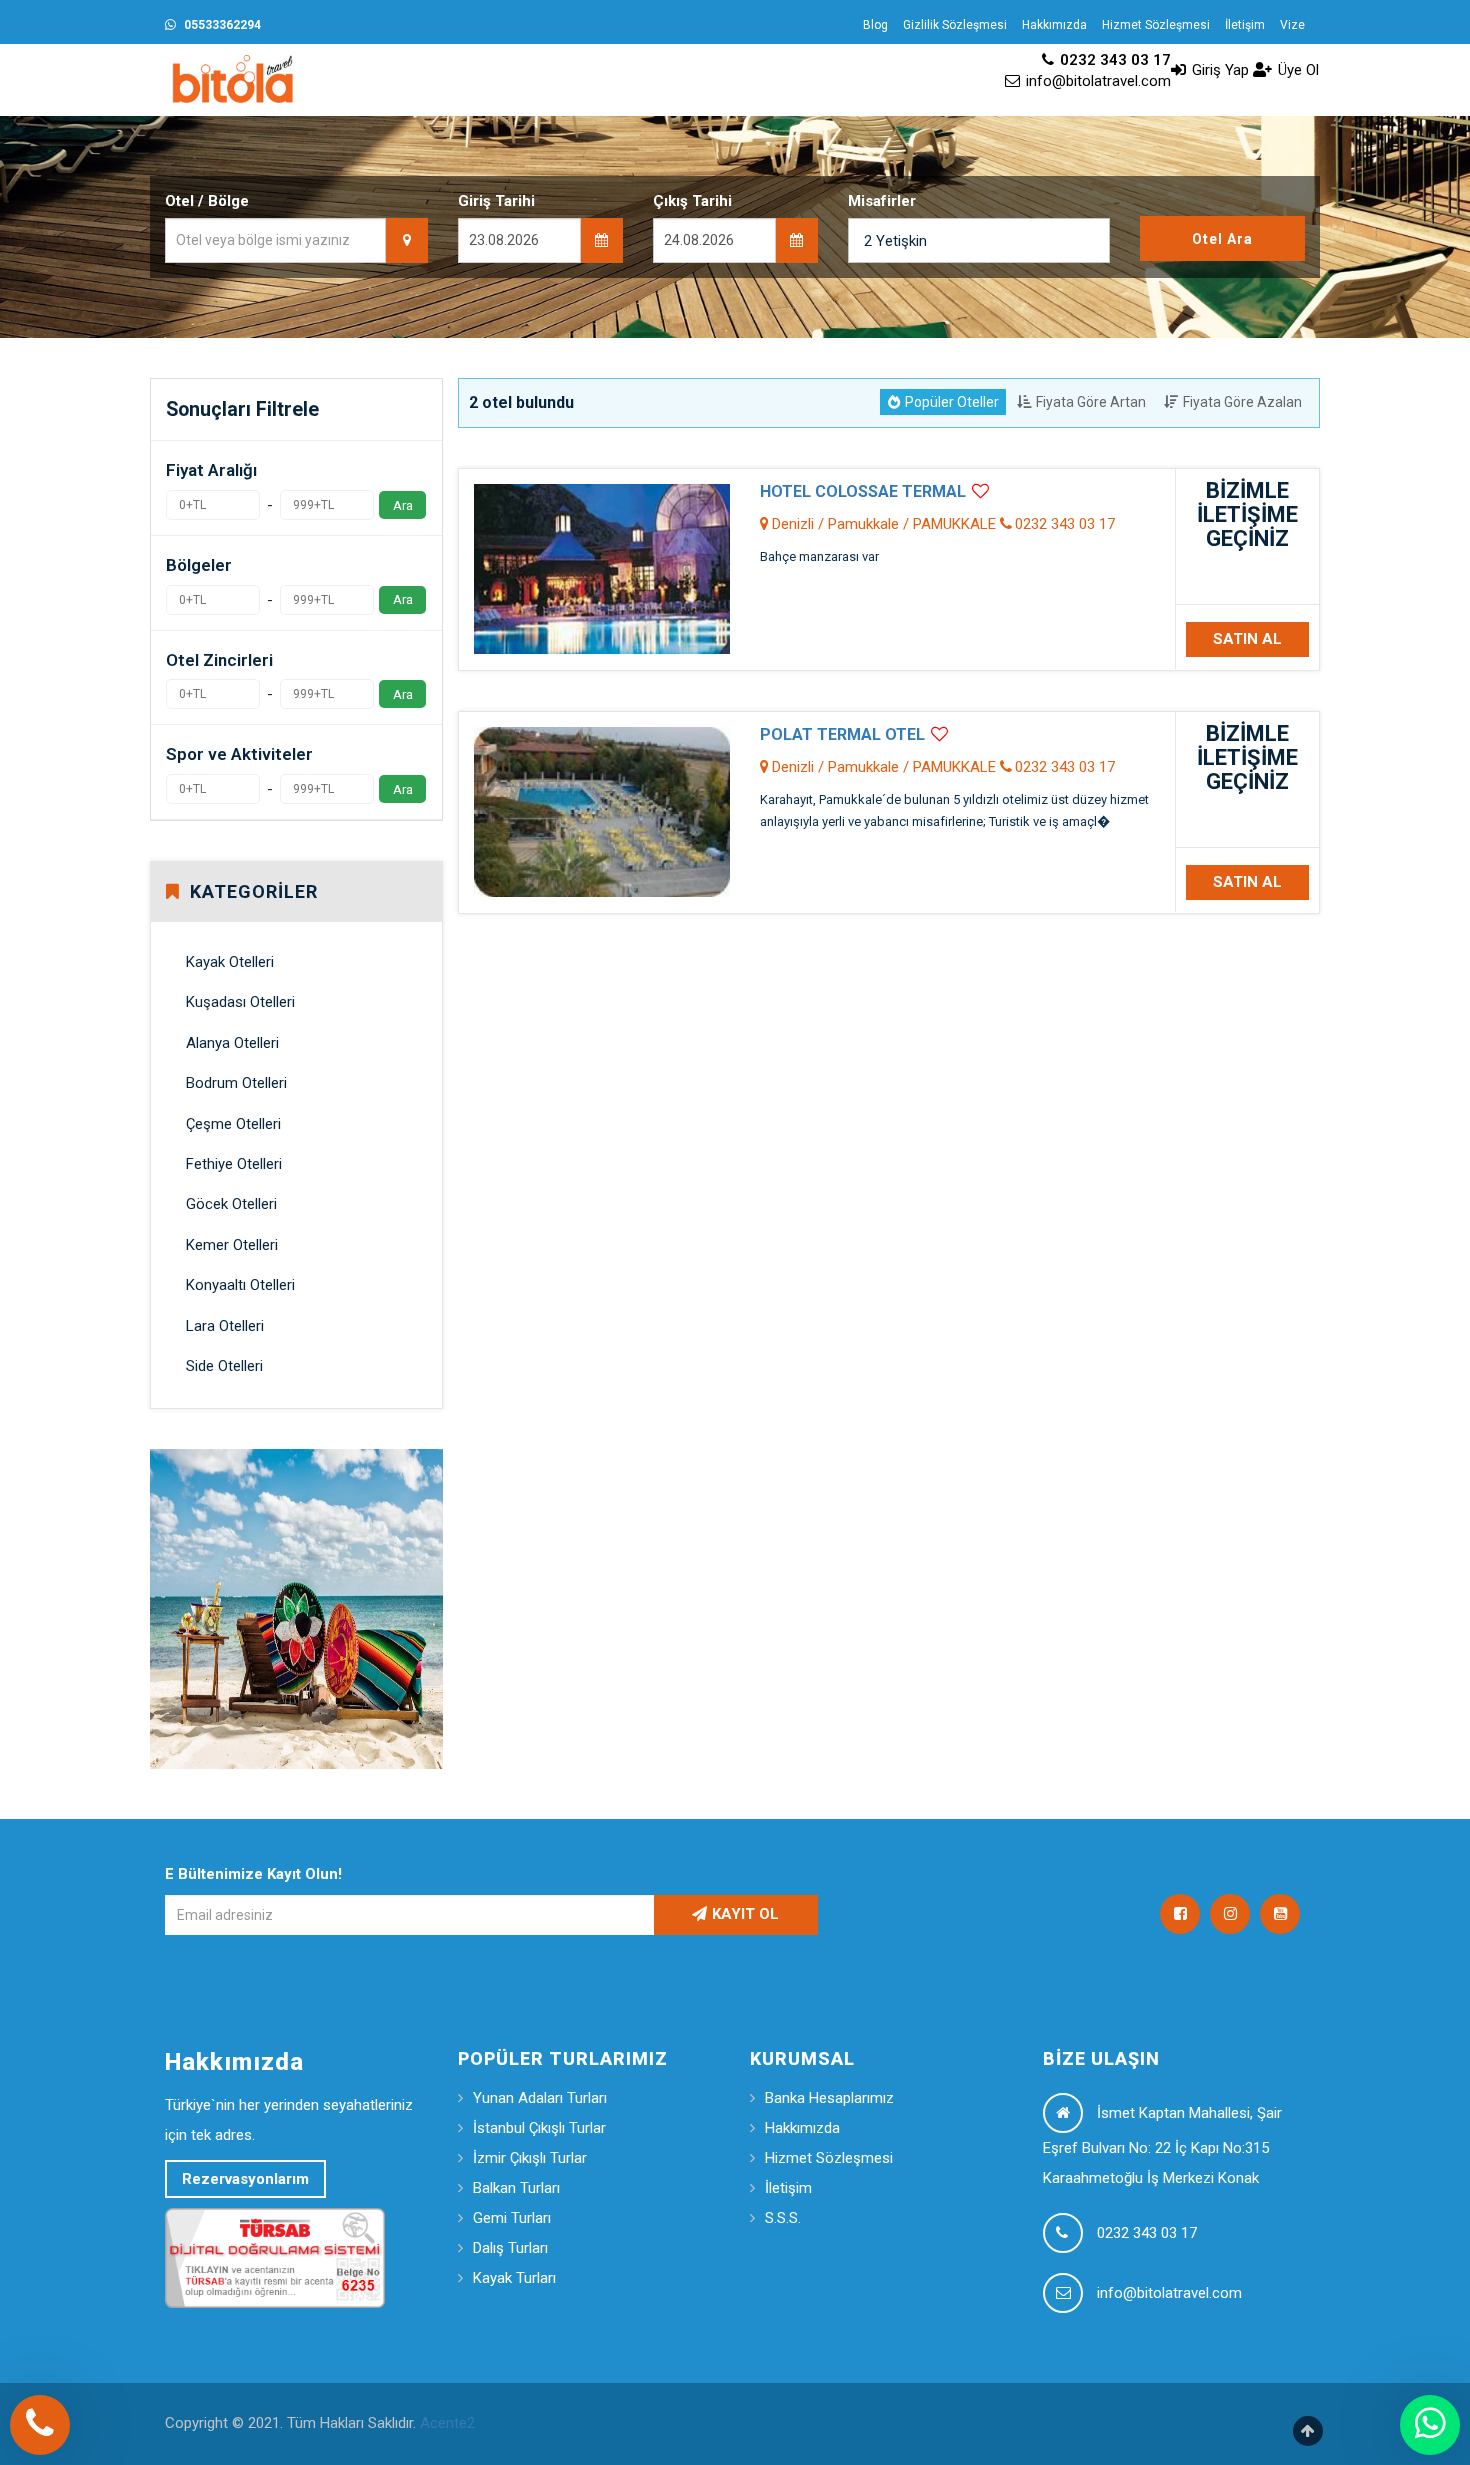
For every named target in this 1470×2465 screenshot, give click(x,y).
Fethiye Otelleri (234, 1164)
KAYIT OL (745, 1914)
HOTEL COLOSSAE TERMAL (863, 491)
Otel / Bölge (207, 201)
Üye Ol (1296, 70)
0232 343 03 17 (1113, 60)
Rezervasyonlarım (245, 2179)
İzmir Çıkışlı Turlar (530, 2158)
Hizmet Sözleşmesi (1156, 25)
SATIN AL (1247, 639)
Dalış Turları (510, 2248)
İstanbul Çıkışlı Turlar (539, 2128)
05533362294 (221, 25)
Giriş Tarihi (496, 201)
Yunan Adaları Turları (540, 2098)
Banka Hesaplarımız (829, 2098)
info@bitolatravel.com (1096, 81)
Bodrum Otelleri (236, 1083)
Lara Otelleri (225, 1326)
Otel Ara (1222, 239)
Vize (1292, 25)
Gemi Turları (512, 2218)
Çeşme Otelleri (233, 1124)
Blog (875, 25)
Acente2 (447, 2423)
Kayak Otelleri (230, 962)
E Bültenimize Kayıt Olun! (253, 1874)
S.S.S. (783, 2218)
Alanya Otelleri (232, 1043)
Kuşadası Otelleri (240, 1002)
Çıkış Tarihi (692, 201)
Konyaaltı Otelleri (240, 1285)
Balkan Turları (516, 2188)
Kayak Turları (514, 2278)
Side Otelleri (224, 1366)
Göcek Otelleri (231, 1204)
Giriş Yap (1218, 70)
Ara (403, 505)
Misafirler (882, 201)
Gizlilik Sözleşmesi (955, 25)
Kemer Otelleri (232, 1245)
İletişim (1245, 25)
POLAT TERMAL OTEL (842, 734)
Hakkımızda (1054, 25)
